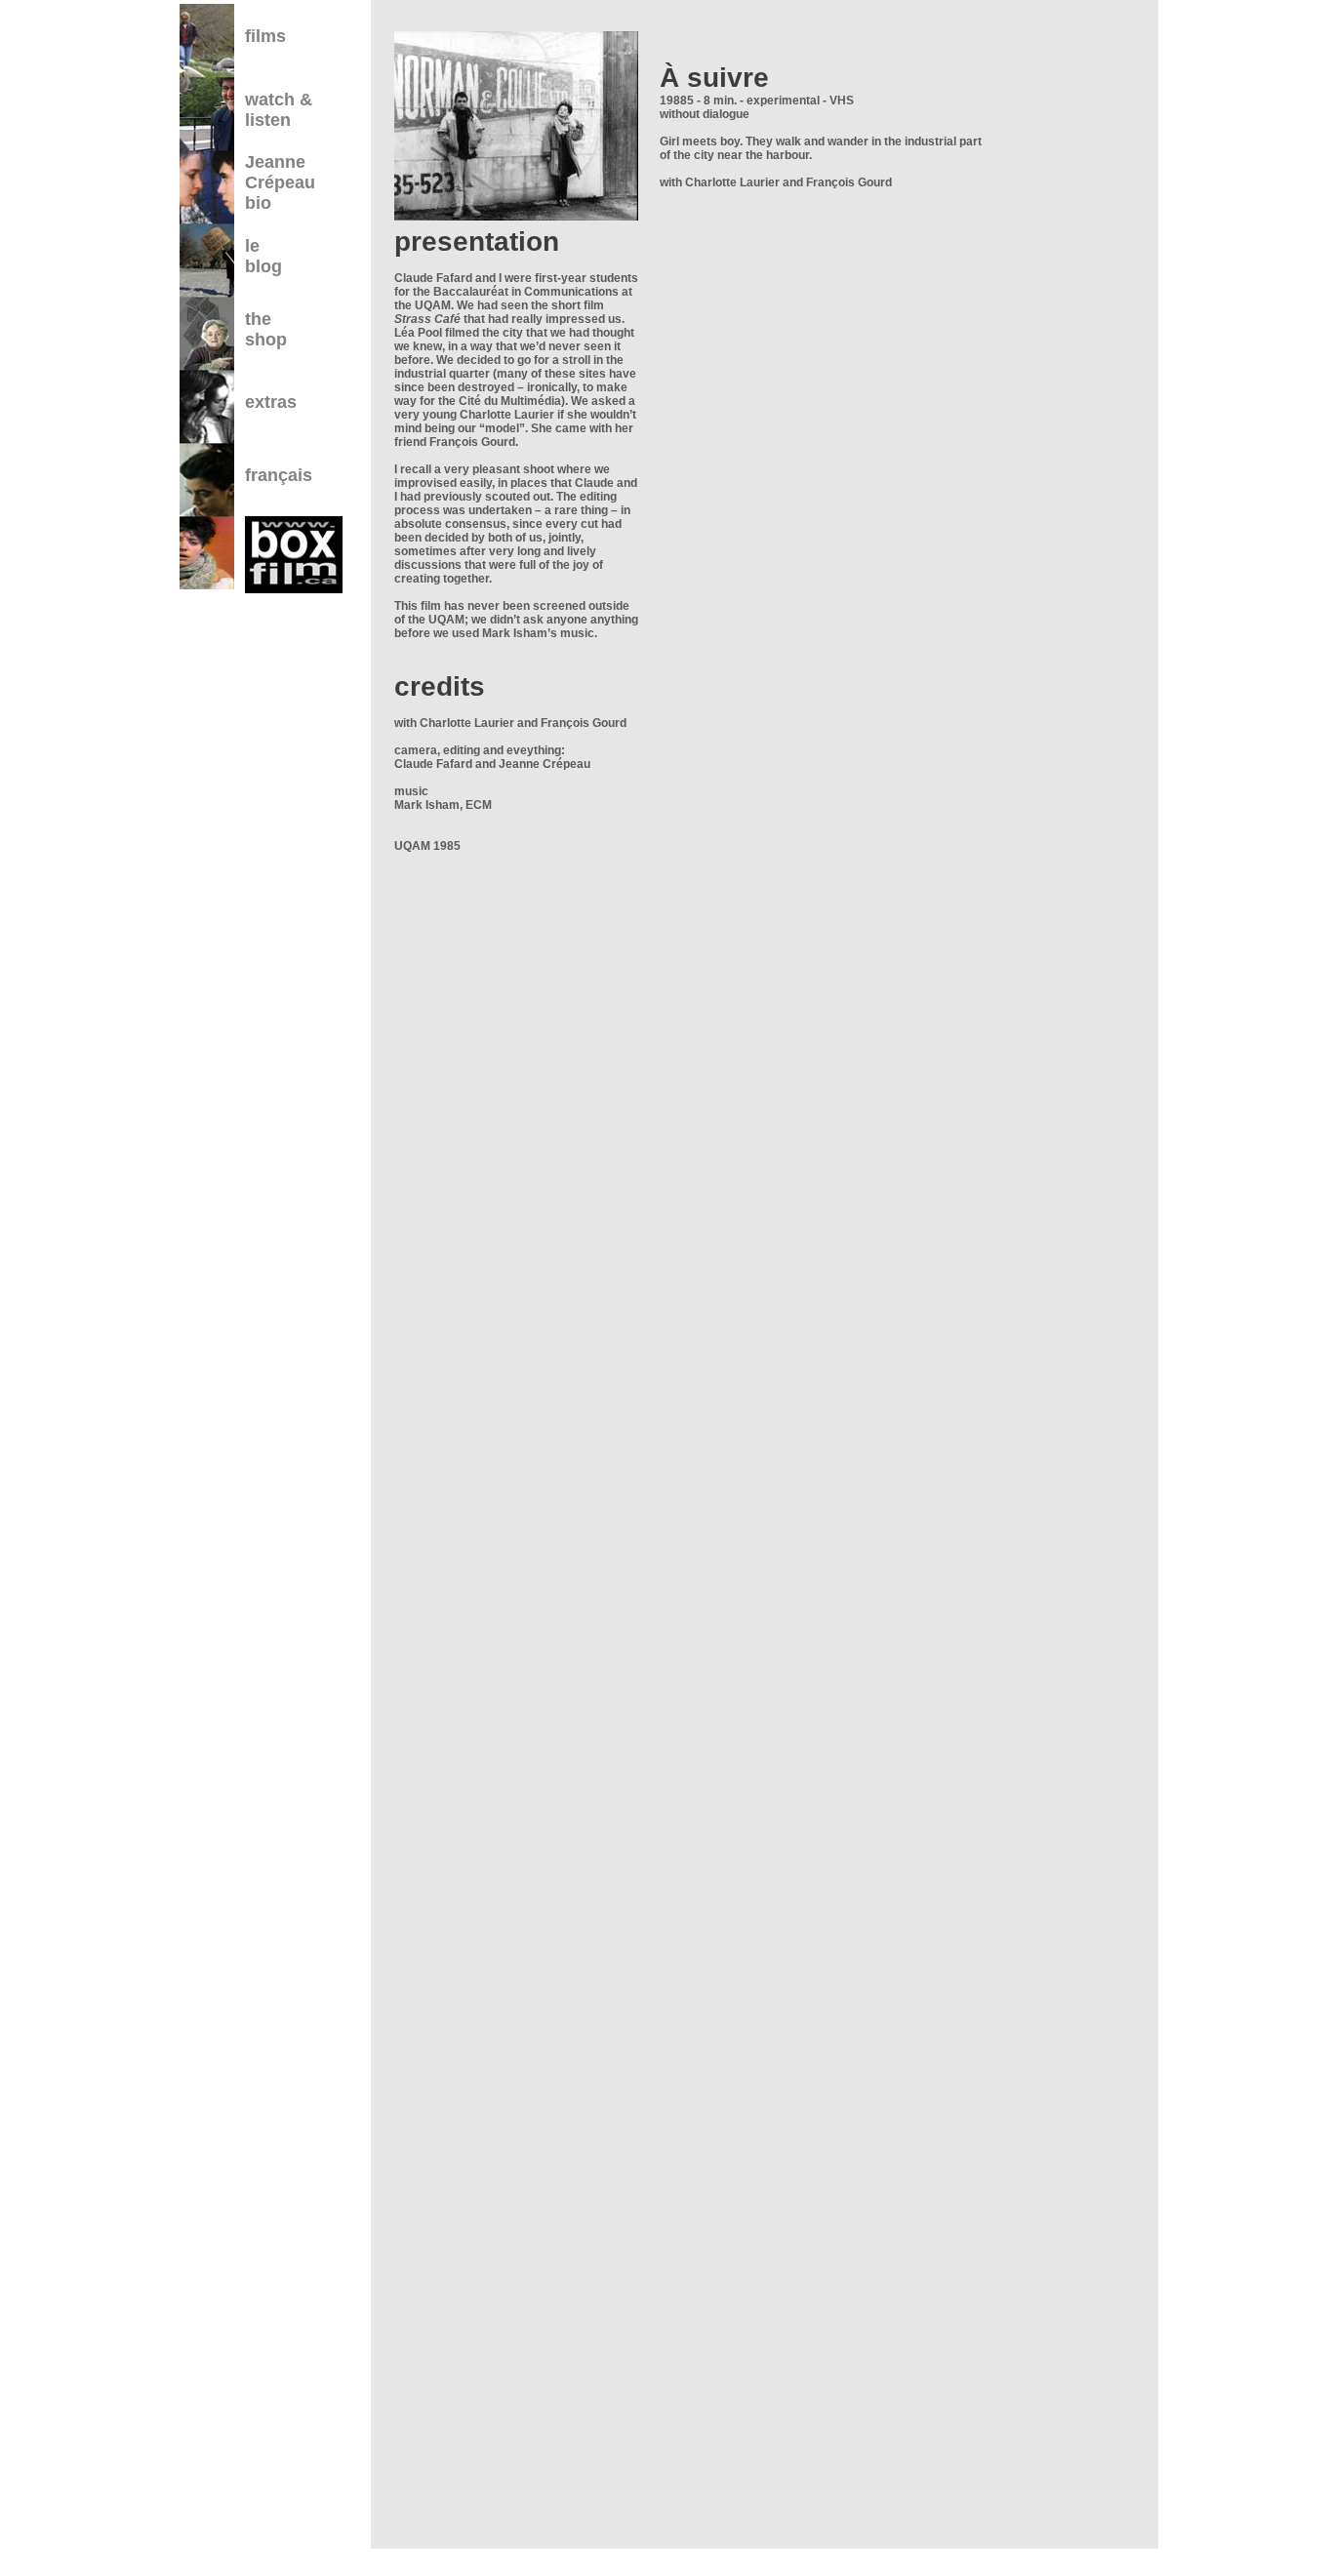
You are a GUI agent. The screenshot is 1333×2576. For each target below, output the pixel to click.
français (279, 475)
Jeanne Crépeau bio (280, 182)
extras (271, 402)
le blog (263, 256)
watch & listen (279, 110)
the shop (266, 329)
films (265, 36)
